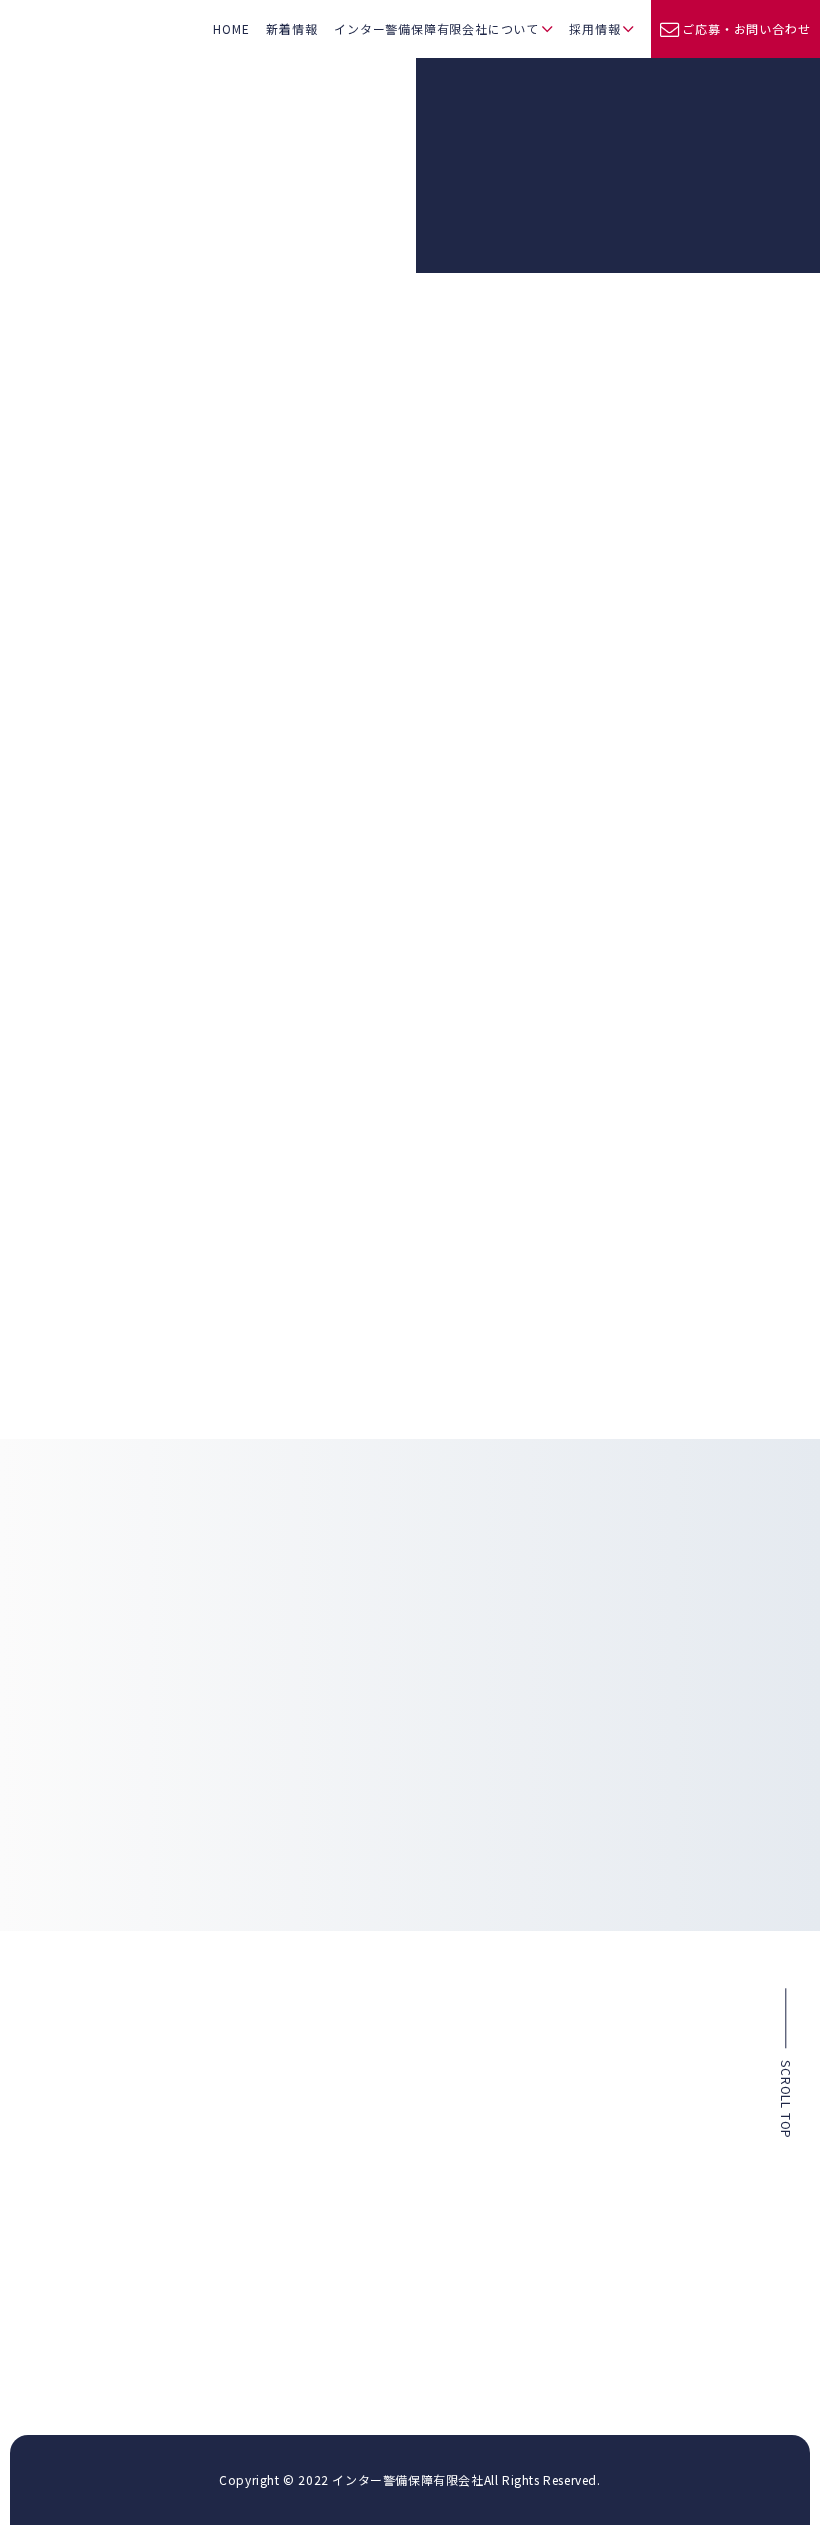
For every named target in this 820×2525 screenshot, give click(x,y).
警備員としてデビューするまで (664, 2131)
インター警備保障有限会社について (436, 28)
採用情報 (594, 28)
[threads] (497, 2328)
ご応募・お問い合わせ (746, 28)
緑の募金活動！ (644, 789)
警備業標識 (358, 2171)
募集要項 (605, 2208)
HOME (231, 28)
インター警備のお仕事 (641, 2106)
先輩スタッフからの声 (641, 2080)
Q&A (595, 2182)
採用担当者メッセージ (641, 2055)
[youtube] (401, 2326)
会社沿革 (352, 2196)
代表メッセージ (623, 2029)
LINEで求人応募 (701, 1835)
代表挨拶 (352, 2095)
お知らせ (113, 651)
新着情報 (291, 28)
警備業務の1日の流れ (638, 2157)
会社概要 (352, 2146)
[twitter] (364, 2326)
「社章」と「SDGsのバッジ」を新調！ (214, 593)
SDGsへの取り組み (379, 2120)
